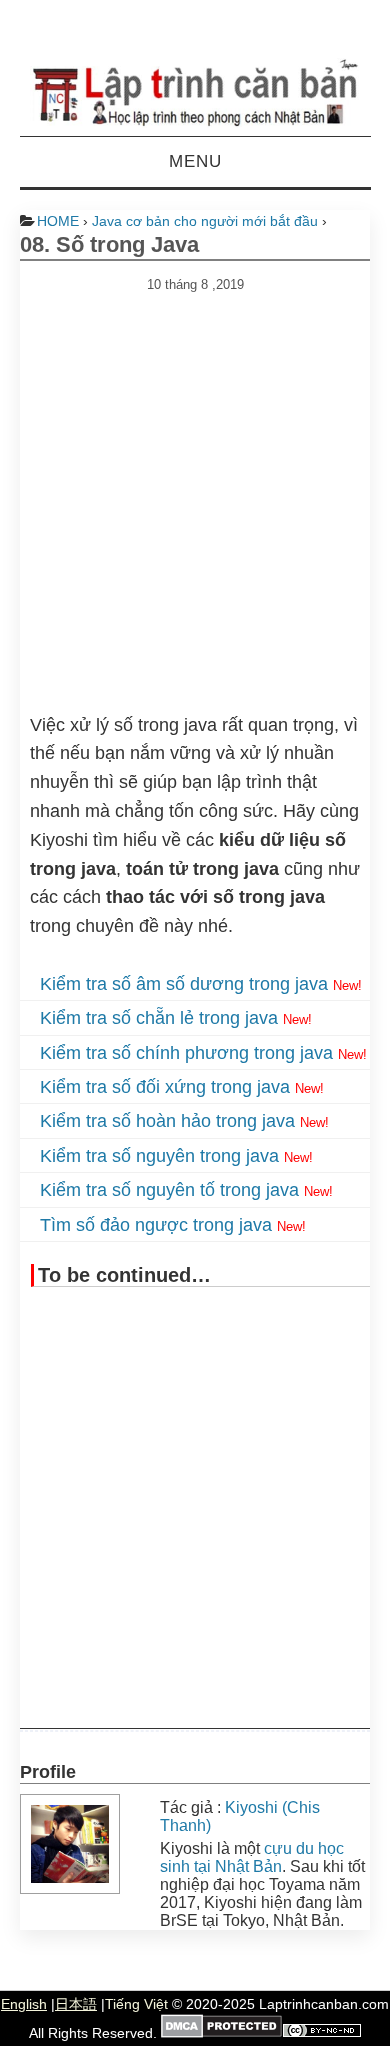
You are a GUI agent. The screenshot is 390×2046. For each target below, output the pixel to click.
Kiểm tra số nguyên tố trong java (169, 1190)
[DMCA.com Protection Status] (221, 2033)
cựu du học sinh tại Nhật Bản (252, 1857)
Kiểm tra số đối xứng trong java (165, 1087)
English (24, 2004)
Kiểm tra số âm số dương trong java (184, 984)
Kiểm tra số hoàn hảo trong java (167, 1121)
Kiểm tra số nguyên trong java (159, 1156)
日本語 (76, 2004)
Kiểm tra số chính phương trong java (186, 1053)
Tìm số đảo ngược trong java (156, 1225)
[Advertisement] (195, 487)
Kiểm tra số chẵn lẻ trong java (159, 1018)
